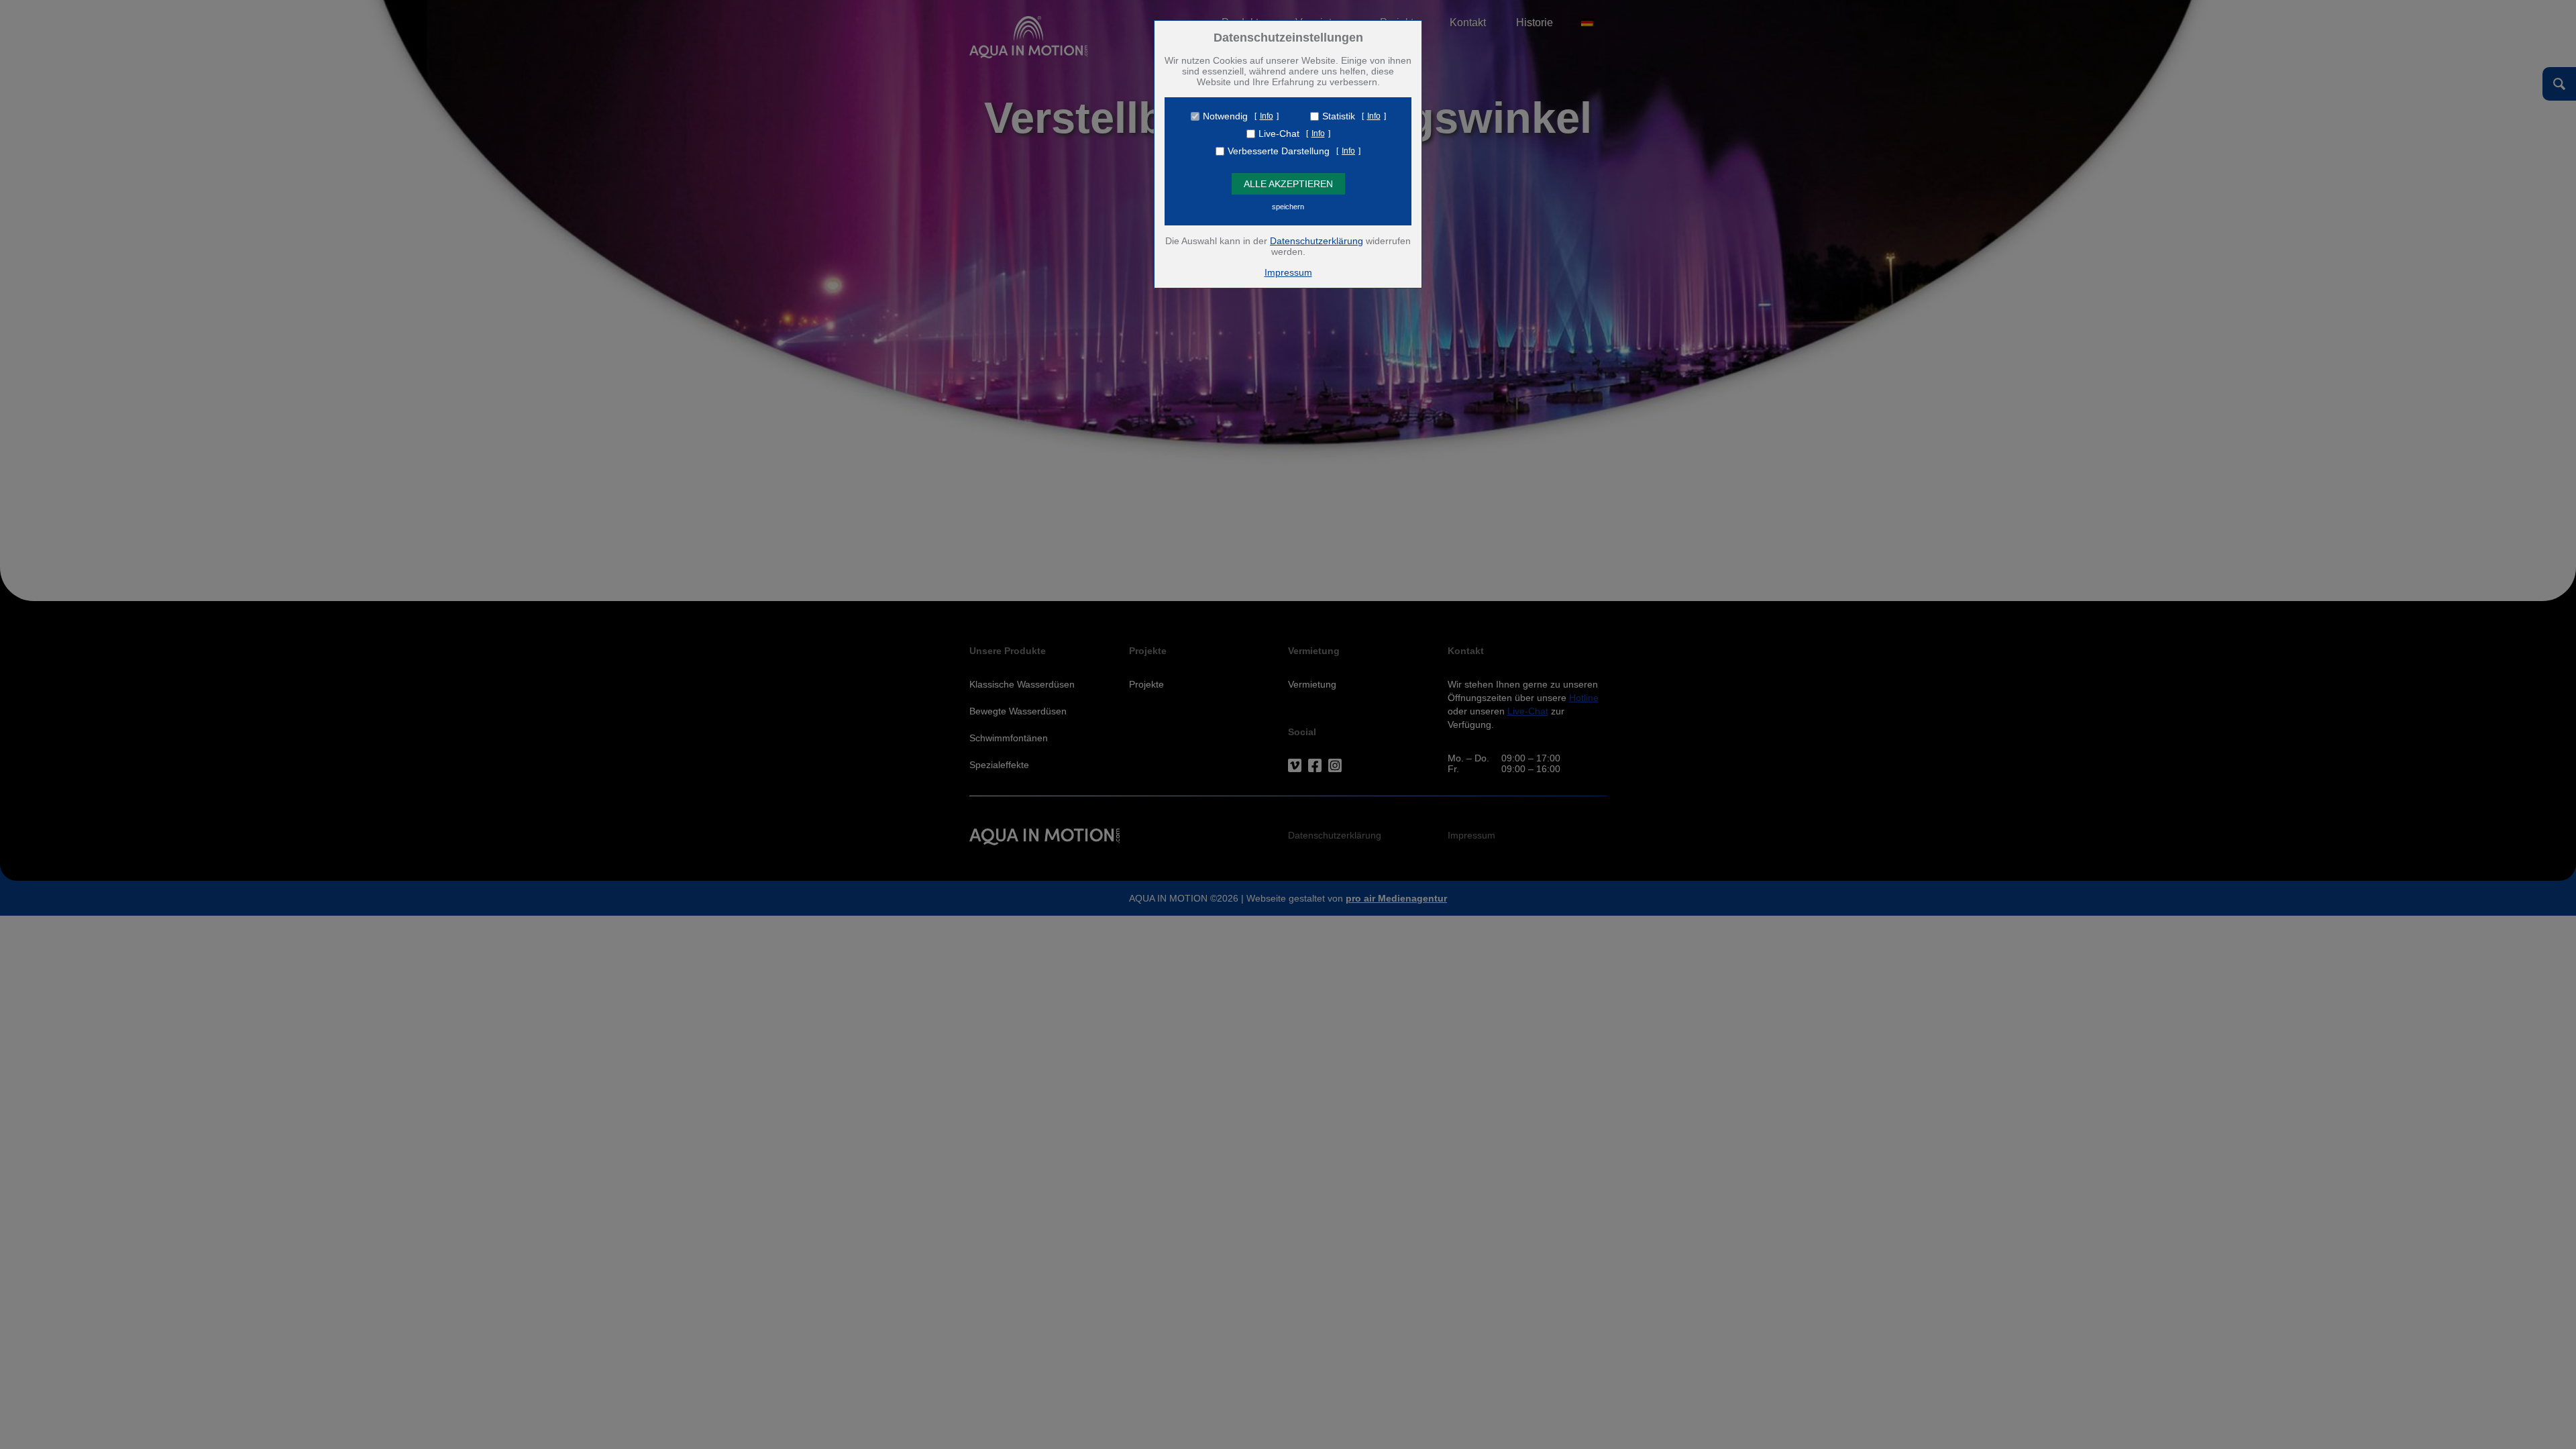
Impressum (1288, 272)
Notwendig (1225, 116)
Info (1267, 116)
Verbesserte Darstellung (1279, 151)
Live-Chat (1279, 133)
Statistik (1339, 116)
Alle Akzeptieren (1288, 184)
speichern (1288, 207)
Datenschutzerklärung (1317, 241)
